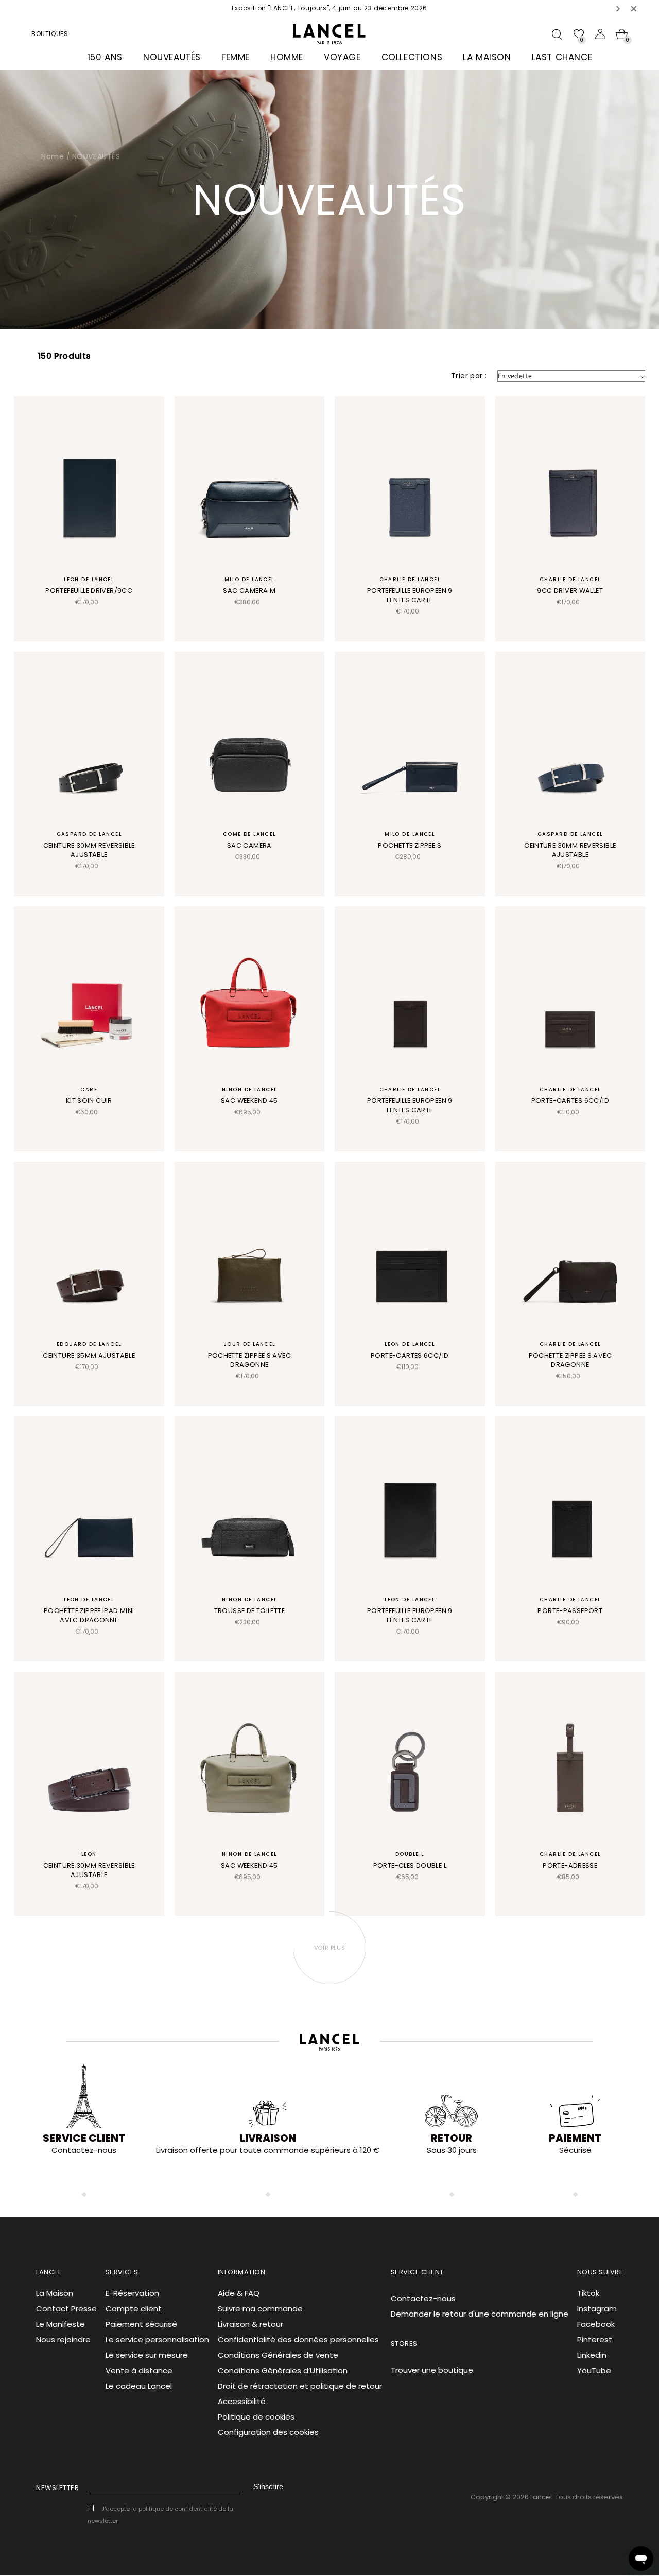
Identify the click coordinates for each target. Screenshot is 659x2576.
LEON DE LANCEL (89, 579)
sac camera (249, 845)
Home (53, 156)
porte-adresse (570, 1865)
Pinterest (595, 2340)
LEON (89, 1854)
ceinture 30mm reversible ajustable (89, 850)
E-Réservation (132, 2293)
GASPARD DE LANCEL (89, 834)
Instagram (597, 2309)
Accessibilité (242, 2401)
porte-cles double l (410, 1865)
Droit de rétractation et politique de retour (300, 2386)
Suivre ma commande (260, 2309)
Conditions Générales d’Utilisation (283, 2370)
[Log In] (600, 34)
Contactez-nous (423, 2298)
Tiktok (588, 2293)
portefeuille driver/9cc (89, 591)
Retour (452, 2138)
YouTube (594, 2370)
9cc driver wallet (570, 591)
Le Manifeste (60, 2324)
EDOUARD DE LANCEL (89, 1344)
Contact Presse (66, 2309)
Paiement (575, 2138)
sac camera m (249, 591)
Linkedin (592, 2355)
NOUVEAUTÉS (96, 156)
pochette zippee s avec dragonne (249, 1360)
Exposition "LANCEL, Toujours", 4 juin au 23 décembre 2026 (329, 8)
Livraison (268, 2138)
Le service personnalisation (157, 2340)
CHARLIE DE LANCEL (410, 579)
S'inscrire (268, 2486)
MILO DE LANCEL (249, 579)
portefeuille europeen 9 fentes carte (410, 595)
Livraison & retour (250, 2324)
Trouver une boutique (432, 2370)
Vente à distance (139, 2370)
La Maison (55, 2293)
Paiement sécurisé (141, 2324)
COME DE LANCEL (249, 834)
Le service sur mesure (147, 2355)
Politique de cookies (256, 2417)
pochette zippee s (410, 845)
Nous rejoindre (63, 2340)
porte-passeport (570, 1611)
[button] (618, 8)
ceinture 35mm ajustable (89, 1355)
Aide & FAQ (239, 2293)
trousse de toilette (249, 1611)
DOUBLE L (410, 1854)
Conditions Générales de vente (278, 2355)
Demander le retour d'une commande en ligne (480, 2314)
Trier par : (469, 376)
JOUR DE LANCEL (249, 1344)
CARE (89, 1089)
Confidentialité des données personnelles (298, 2340)
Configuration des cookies (268, 2432)
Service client (84, 2138)
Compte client (134, 2309)
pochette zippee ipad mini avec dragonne (89, 1615)
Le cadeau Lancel (139, 2386)
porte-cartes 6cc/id (570, 1101)
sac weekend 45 (249, 1101)
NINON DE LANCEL (249, 1089)
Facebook (596, 2324)
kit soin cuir (89, 1101)
